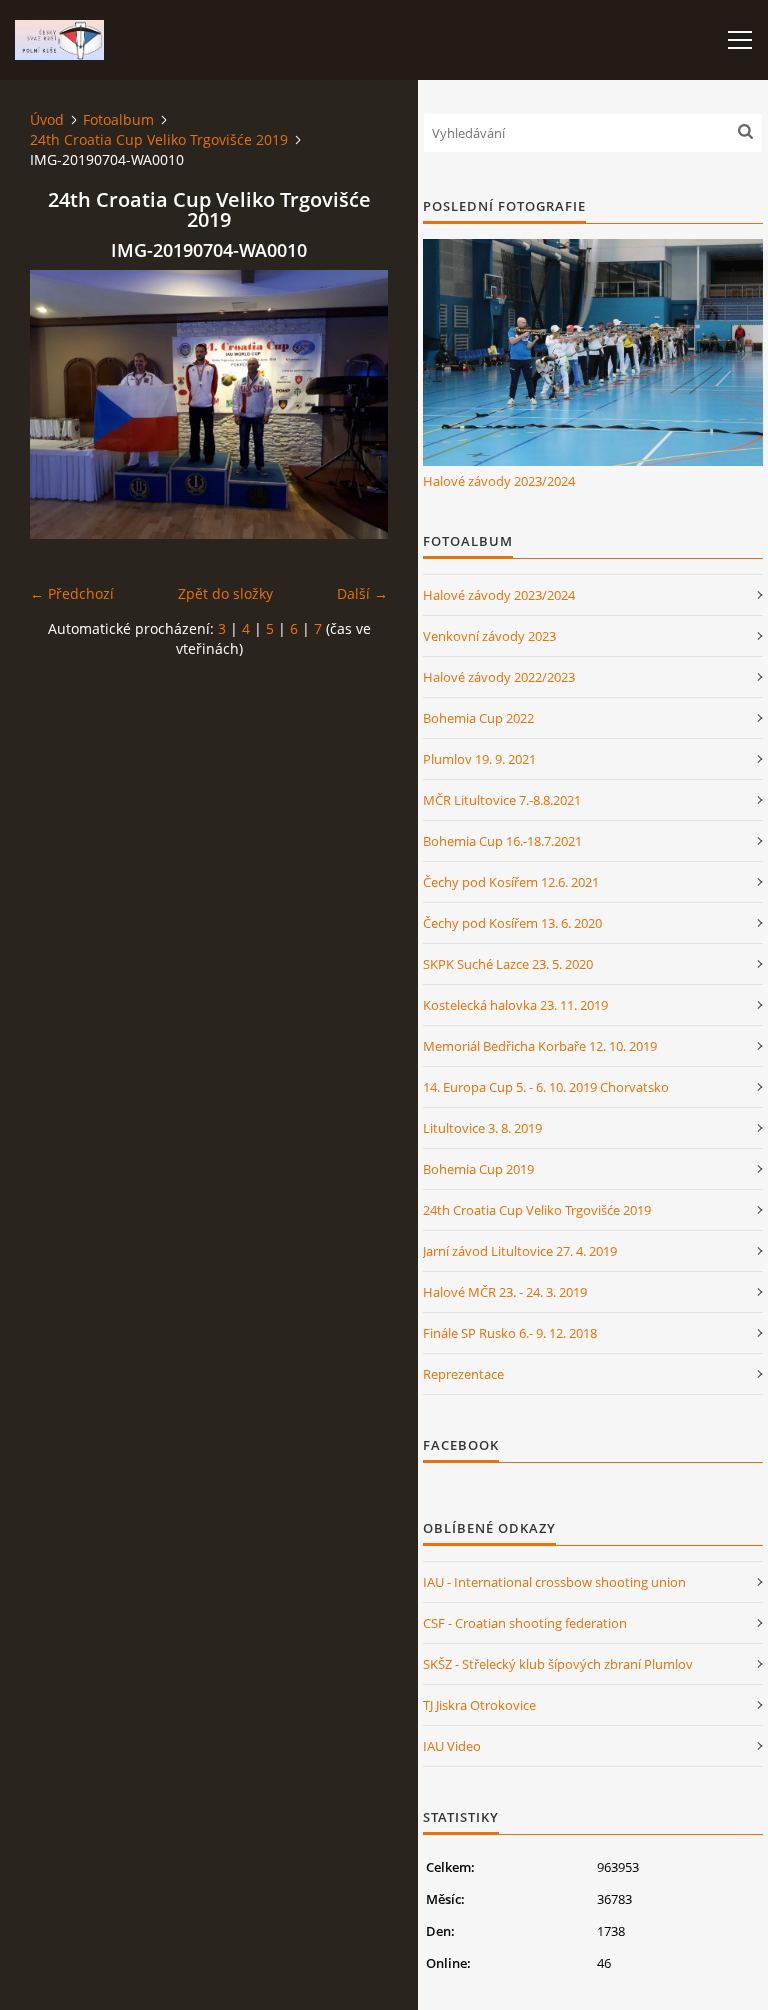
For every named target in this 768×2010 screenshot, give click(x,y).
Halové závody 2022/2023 (499, 677)
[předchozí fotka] (62, 404)
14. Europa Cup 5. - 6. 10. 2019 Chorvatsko (546, 1087)
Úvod (47, 119)
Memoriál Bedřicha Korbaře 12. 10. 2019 (540, 1046)
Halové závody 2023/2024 (499, 481)
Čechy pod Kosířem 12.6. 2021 (511, 882)
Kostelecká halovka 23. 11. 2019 (515, 1005)
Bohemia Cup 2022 (478, 718)
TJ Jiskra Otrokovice (479, 1705)
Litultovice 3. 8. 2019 (482, 1128)
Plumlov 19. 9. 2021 (479, 759)
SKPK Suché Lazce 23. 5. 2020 (508, 964)
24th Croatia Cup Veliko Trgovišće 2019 (159, 139)
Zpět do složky (225, 593)
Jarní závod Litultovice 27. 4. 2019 (520, 1251)
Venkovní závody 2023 (489, 636)
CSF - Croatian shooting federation (525, 1623)
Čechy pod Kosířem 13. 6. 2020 (512, 923)
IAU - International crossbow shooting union (554, 1582)
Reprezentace (463, 1374)
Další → (362, 593)
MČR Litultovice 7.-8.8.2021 (502, 800)
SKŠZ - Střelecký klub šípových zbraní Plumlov (558, 1664)
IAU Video (452, 1746)
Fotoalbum (118, 119)
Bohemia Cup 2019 (478, 1169)
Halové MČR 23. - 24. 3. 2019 (505, 1292)
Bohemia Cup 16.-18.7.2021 (502, 841)
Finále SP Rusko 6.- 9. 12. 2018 (510, 1333)
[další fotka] (355, 404)
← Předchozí (72, 593)
